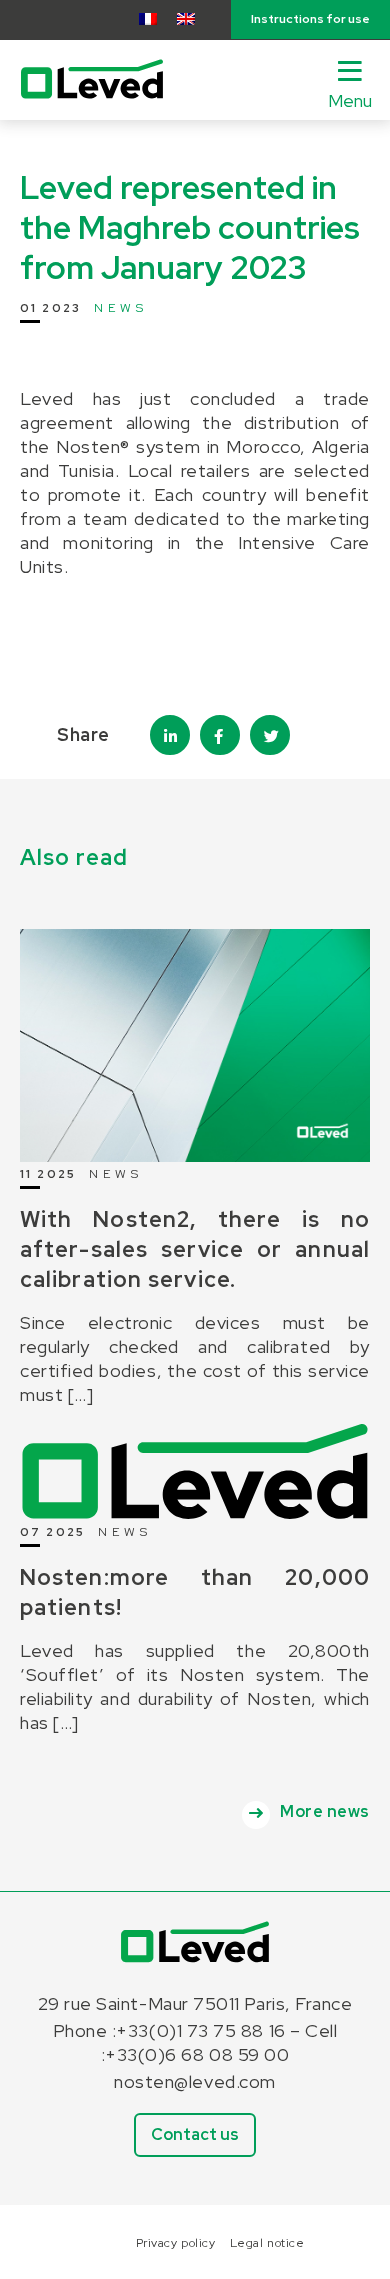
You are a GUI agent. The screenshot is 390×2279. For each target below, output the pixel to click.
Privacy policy (176, 2243)
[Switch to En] (186, 18)
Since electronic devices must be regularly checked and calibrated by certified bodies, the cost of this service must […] (195, 1358)
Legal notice (267, 2243)
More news (325, 1811)
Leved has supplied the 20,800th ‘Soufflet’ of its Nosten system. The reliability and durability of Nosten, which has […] (195, 1686)
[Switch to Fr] (148, 18)
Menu (350, 100)
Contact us (195, 2134)
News (120, 308)
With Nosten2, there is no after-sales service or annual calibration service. (195, 1249)
